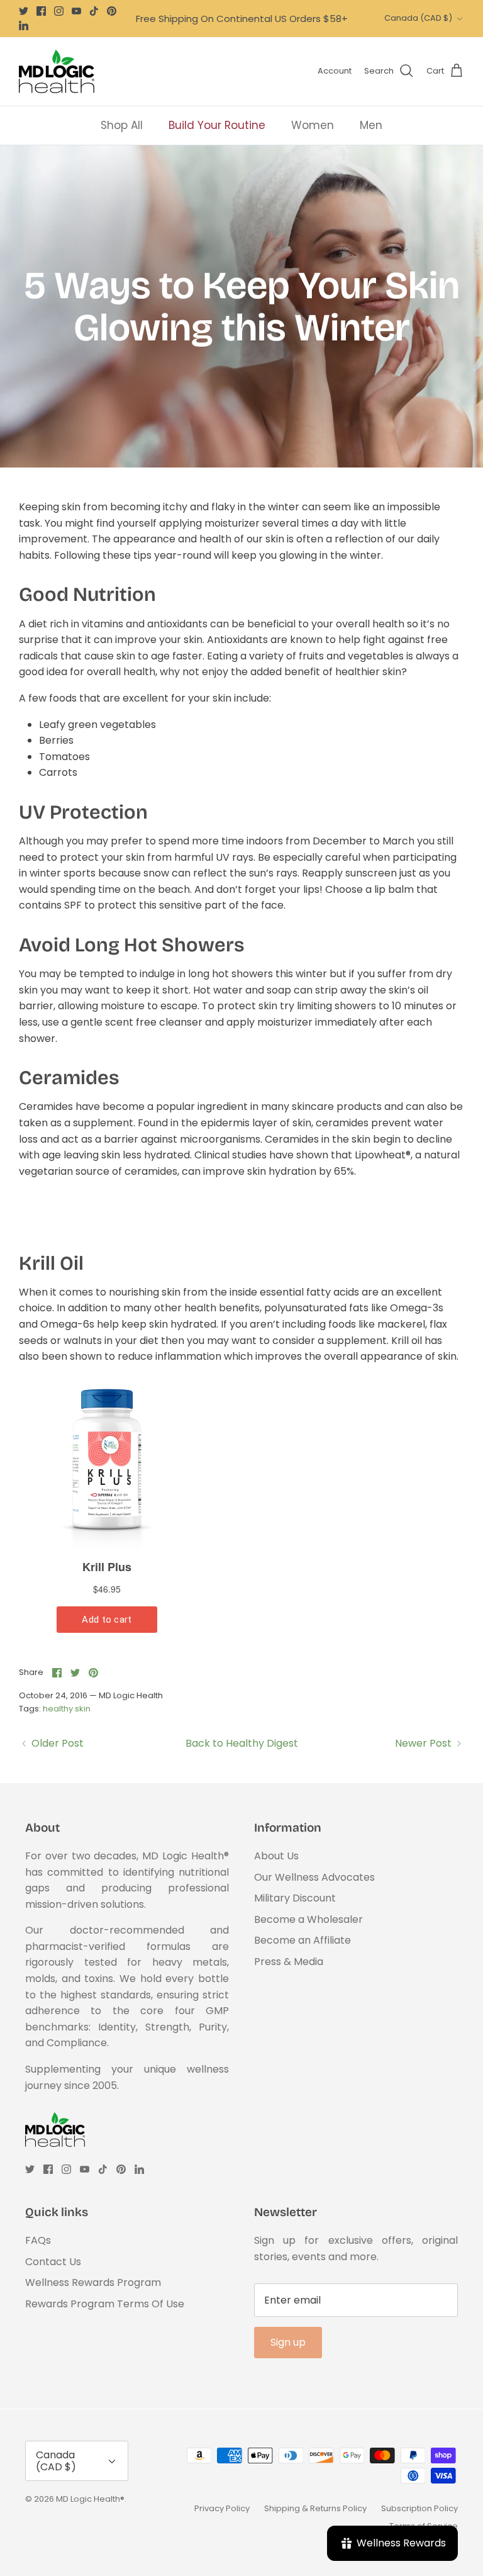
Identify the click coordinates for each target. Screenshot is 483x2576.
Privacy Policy (222, 2508)
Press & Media (289, 1962)
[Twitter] (24, 11)
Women (313, 125)
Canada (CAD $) (418, 18)
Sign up (288, 2342)
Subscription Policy (419, 2508)
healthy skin (67, 1709)
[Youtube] (76, 11)
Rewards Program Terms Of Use (105, 2304)
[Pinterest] (112, 11)
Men (371, 125)
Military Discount (295, 1898)
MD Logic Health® (90, 2499)
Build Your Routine (217, 125)
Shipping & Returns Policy (315, 2508)
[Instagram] (59, 11)
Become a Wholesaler (308, 1919)
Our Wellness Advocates (314, 1877)
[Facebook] (41, 11)
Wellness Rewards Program (93, 2282)
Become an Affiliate (303, 1940)
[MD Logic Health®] (57, 71)
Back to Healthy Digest (242, 1743)
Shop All (122, 125)
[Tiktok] (94, 11)
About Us (276, 1856)
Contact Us (53, 2262)
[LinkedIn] (24, 25)
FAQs (38, 2240)
